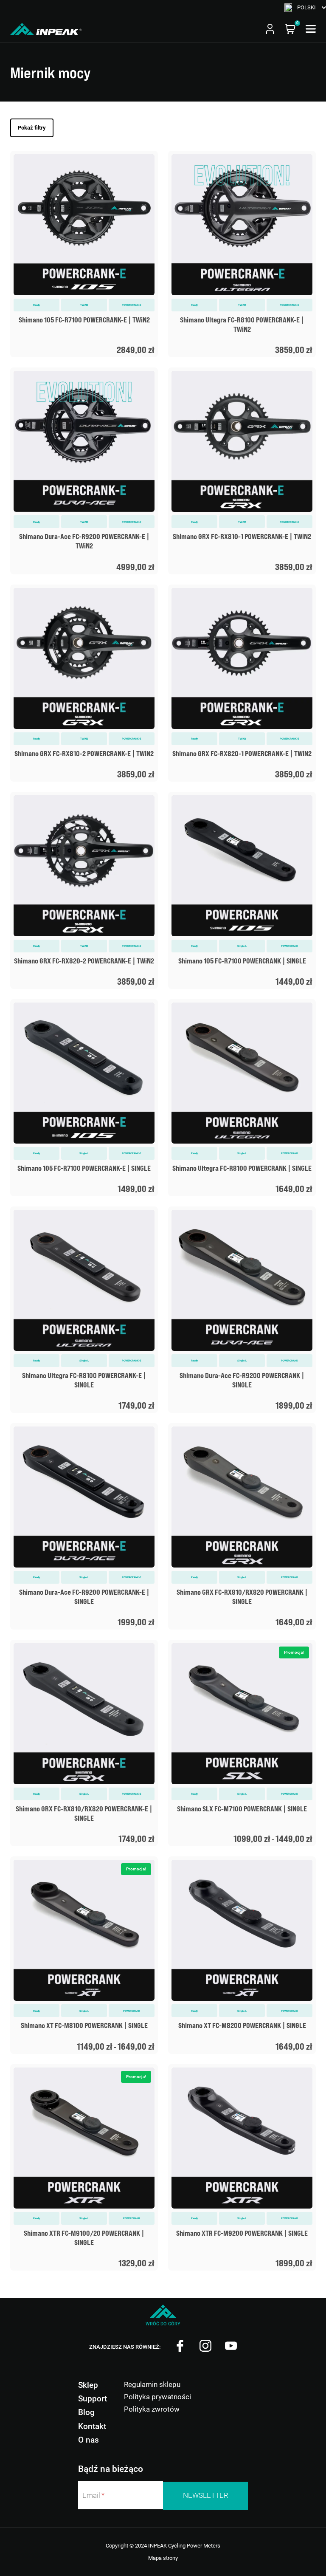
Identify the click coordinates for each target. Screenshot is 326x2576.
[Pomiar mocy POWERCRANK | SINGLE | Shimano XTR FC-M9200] (242, 2167)
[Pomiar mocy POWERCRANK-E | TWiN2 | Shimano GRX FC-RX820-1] (242, 683)
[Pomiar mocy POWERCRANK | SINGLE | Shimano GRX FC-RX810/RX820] (242, 1526)
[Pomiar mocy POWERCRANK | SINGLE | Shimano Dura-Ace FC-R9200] (242, 1310)
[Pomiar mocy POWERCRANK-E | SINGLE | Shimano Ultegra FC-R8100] (84, 1310)
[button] (305, 7)
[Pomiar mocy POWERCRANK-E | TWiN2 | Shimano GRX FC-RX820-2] (84, 890)
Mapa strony (163, 2558)
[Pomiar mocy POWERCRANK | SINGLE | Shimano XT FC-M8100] (84, 1955)
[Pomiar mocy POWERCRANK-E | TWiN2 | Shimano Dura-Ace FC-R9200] (84, 471)
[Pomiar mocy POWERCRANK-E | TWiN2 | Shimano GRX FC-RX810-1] (242, 471)
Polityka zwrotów (152, 2409)
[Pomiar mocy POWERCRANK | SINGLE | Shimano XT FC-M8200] (242, 1955)
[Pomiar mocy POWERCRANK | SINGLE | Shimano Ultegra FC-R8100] (242, 1098)
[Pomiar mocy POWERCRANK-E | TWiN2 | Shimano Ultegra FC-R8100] (242, 254)
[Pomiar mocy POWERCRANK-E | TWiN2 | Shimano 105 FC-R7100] (84, 254)
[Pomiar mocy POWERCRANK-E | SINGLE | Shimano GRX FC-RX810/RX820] (84, 1743)
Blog (86, 2412)
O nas (89, 2440)
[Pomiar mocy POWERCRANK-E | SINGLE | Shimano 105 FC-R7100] (84, 1098)
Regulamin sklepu (152, 2384)
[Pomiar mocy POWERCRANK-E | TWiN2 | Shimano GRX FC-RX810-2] (84, 683)
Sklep (88, 2385)
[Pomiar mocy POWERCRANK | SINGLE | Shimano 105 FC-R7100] (242, 890)
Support (93, 2399)
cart (290, 29)
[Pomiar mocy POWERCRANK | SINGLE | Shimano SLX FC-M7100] (242, 1743)
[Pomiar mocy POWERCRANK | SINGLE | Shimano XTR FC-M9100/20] (84, 2167)
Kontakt (92, 2426)
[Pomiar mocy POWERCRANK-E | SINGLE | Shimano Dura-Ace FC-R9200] (84, 1526)
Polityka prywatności (157, 2397)
